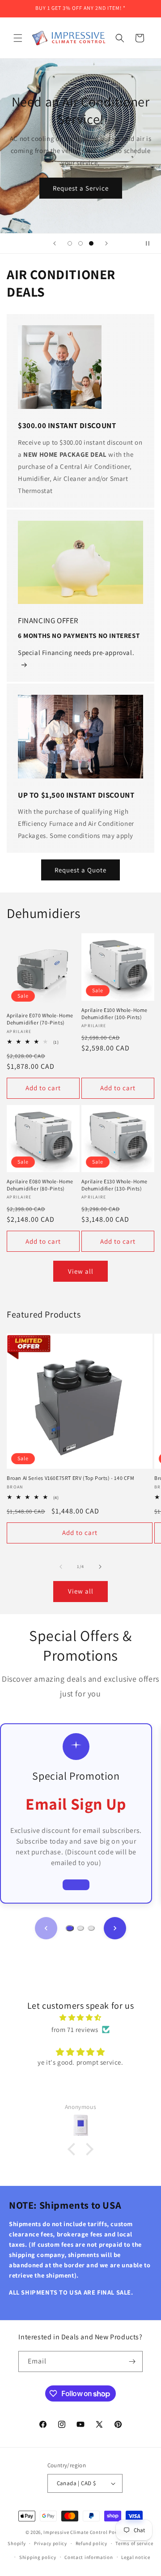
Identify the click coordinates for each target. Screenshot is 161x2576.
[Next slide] (106, 243)
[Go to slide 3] (91, 1928)
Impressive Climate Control (75, 2532)
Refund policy (91, 2543)
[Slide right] (100, 1567)
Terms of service (134, 2543)
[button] (18, 38)
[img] (80, 2017)
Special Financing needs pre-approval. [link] (76, 653)
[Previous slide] (55, 243)
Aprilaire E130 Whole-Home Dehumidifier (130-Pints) (114, 1185)
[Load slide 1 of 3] (70, 243)
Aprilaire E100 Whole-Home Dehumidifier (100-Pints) (114, 1014)
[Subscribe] (132, 2361)
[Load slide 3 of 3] (91, 243)
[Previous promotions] (46, 1928)
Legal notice (136, 2557)
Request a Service (93, 188)
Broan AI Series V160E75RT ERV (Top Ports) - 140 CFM (71, 1478)
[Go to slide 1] (70, 1928)
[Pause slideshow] (151, 243)
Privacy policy (51, 2543)
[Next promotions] (115, 1928)
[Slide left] (61, 1567)
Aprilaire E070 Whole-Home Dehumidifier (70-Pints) (40, 1019)
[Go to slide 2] (80, 1928)
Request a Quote (80, 870)
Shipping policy (38, 2557)
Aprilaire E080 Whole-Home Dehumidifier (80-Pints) (40, 1185)
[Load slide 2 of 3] (80, 243)
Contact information (89, 2557)
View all (81, 1271)
